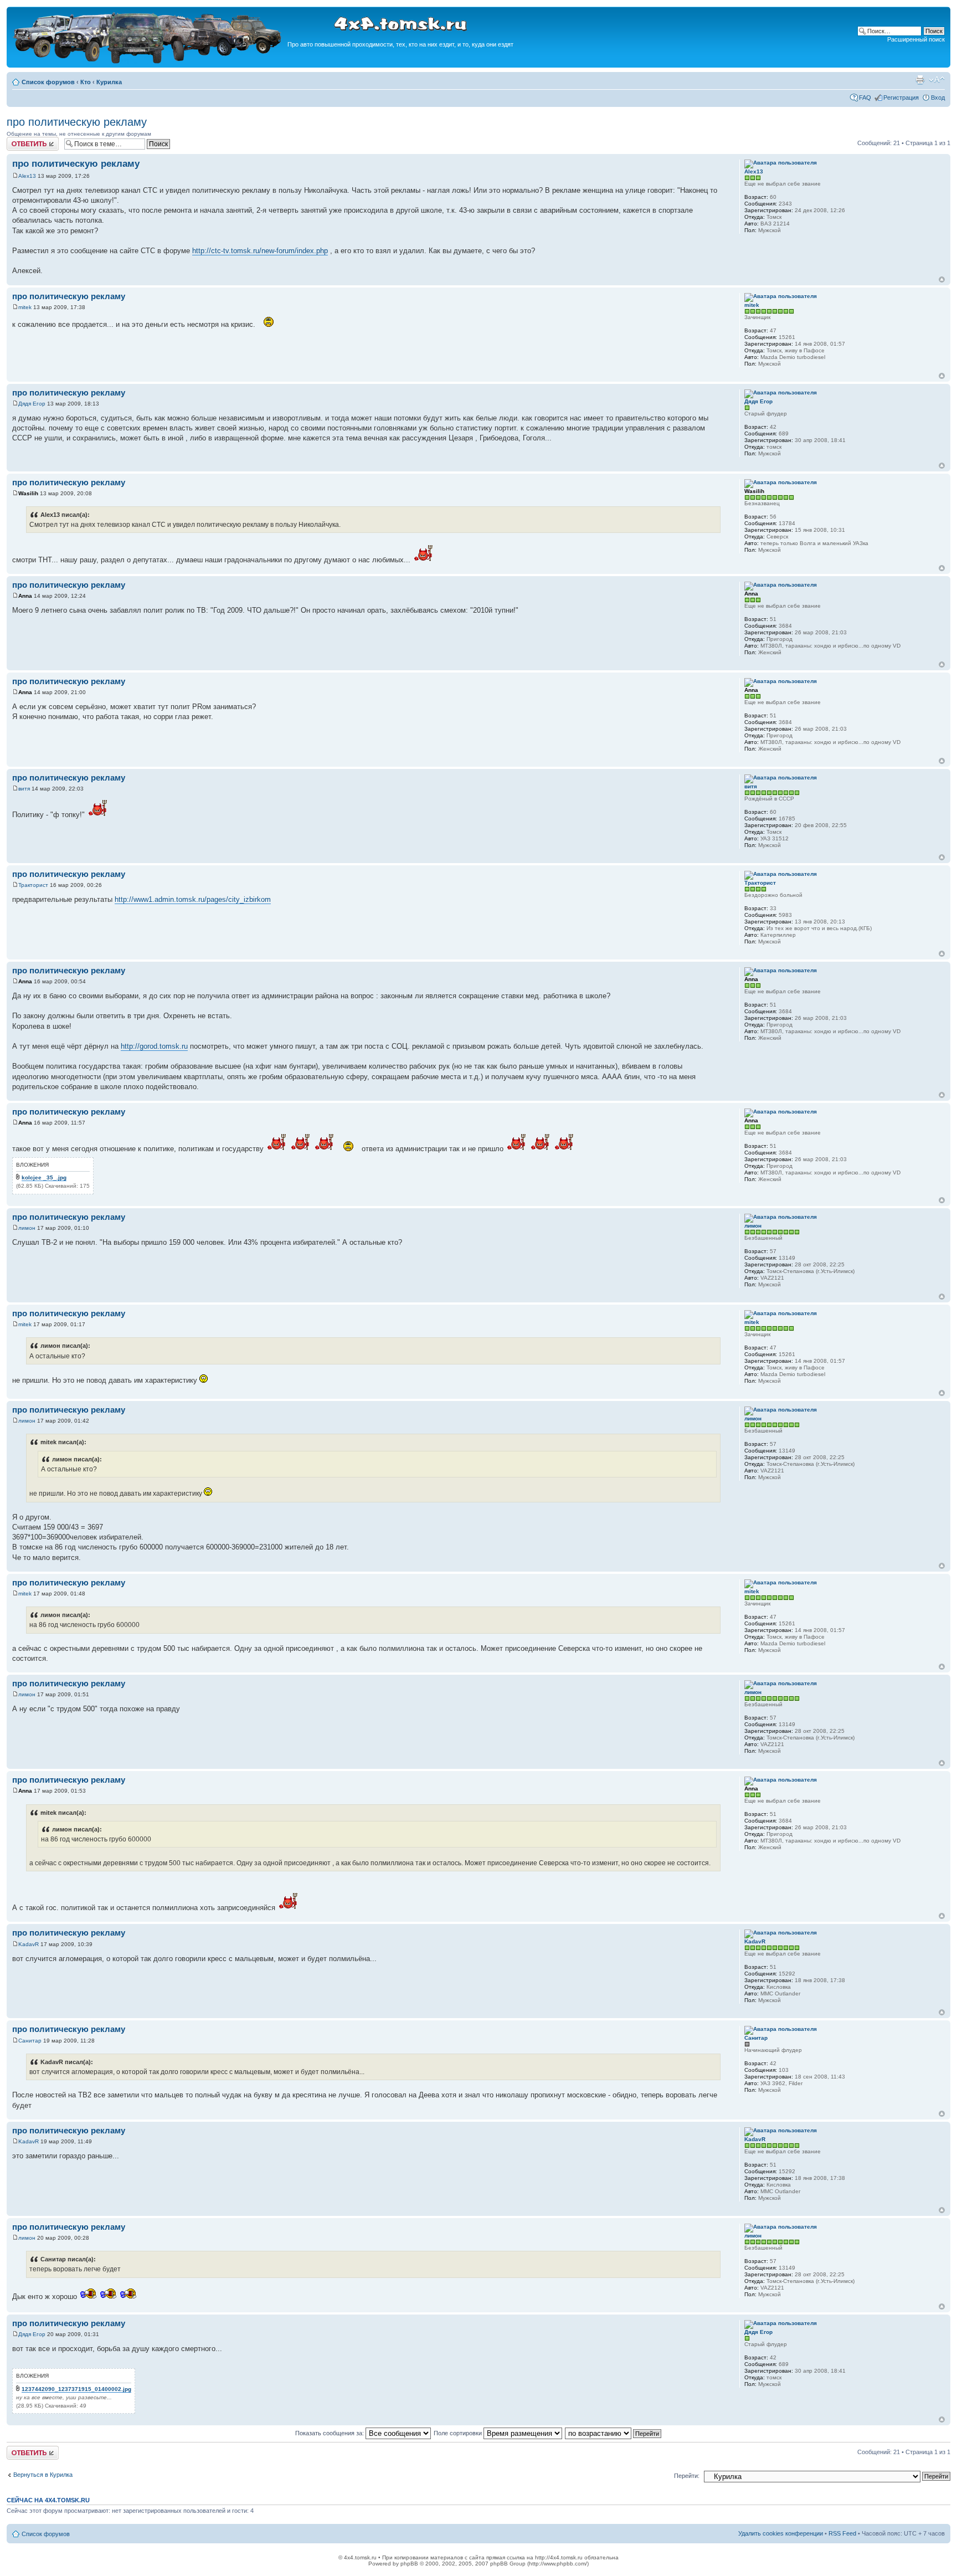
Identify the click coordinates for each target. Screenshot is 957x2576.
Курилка (109, 82)
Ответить (20, 140)
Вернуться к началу (942, 279)
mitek (25, 307)
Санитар (30, 2041)
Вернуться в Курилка (43, 2475)
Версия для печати (920, 80)
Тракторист (33, 885)
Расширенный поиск (916, 39)
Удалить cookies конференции (781, 2533)
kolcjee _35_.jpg (44, 1177)
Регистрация (901, 98)
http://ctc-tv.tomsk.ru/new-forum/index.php (260, 251)
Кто (86, 82)
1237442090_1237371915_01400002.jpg (76, 2389)
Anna (25, 596)
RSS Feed (842, 2533)
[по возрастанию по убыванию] (614, 2433)
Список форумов (48, 82)
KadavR (29, 1944)
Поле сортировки (459, 2433)
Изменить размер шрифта (937, 80)
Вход (938, 98)
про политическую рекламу (77, 122)
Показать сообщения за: (330, 2433)
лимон (27, 1228)
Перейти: (687, 2476)
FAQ (865, 98)
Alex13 (27, 176)
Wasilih (28, 493)
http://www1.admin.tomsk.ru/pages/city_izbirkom (193, 899)
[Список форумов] (148, 62)
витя (24, 789)
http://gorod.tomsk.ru (154, 1046)
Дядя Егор (32, 404)
